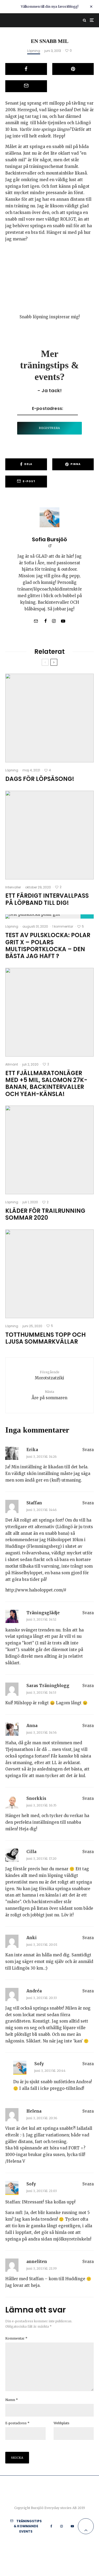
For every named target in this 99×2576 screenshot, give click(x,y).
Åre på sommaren (49, 1395)
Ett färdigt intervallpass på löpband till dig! (47, 899)
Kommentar (16, 2338)
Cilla (31, 1852)
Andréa (34, 1991)
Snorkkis (36, 1798)
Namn (12, 2400)
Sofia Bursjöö (49, 539)
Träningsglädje (43, 1613)
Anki (32, 1938)
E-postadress (17, 2423)
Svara (88, 1450)
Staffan (34, 1503)
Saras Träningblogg (48, 1686)
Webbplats (62, 2423)
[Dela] (26, 69)
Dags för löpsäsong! (40, 779)
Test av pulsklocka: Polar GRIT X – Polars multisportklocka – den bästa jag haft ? (48, 946)
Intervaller (13, 887)
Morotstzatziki (49, 1375)
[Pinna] (73, 69)
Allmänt (12, 1064)
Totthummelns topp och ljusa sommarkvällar (46, 1338)
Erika (32, 1450)
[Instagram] (62, 2526)
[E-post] (26, 86)
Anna (32, 1726)
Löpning (34, 51)
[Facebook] (51, 2526)
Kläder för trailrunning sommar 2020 (45, 1215)
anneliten (37, 2262)
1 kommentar (63, 926)
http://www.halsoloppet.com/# (36, 1590)
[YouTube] (72, 2526)
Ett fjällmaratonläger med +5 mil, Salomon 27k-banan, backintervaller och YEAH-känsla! (46, 1084)
